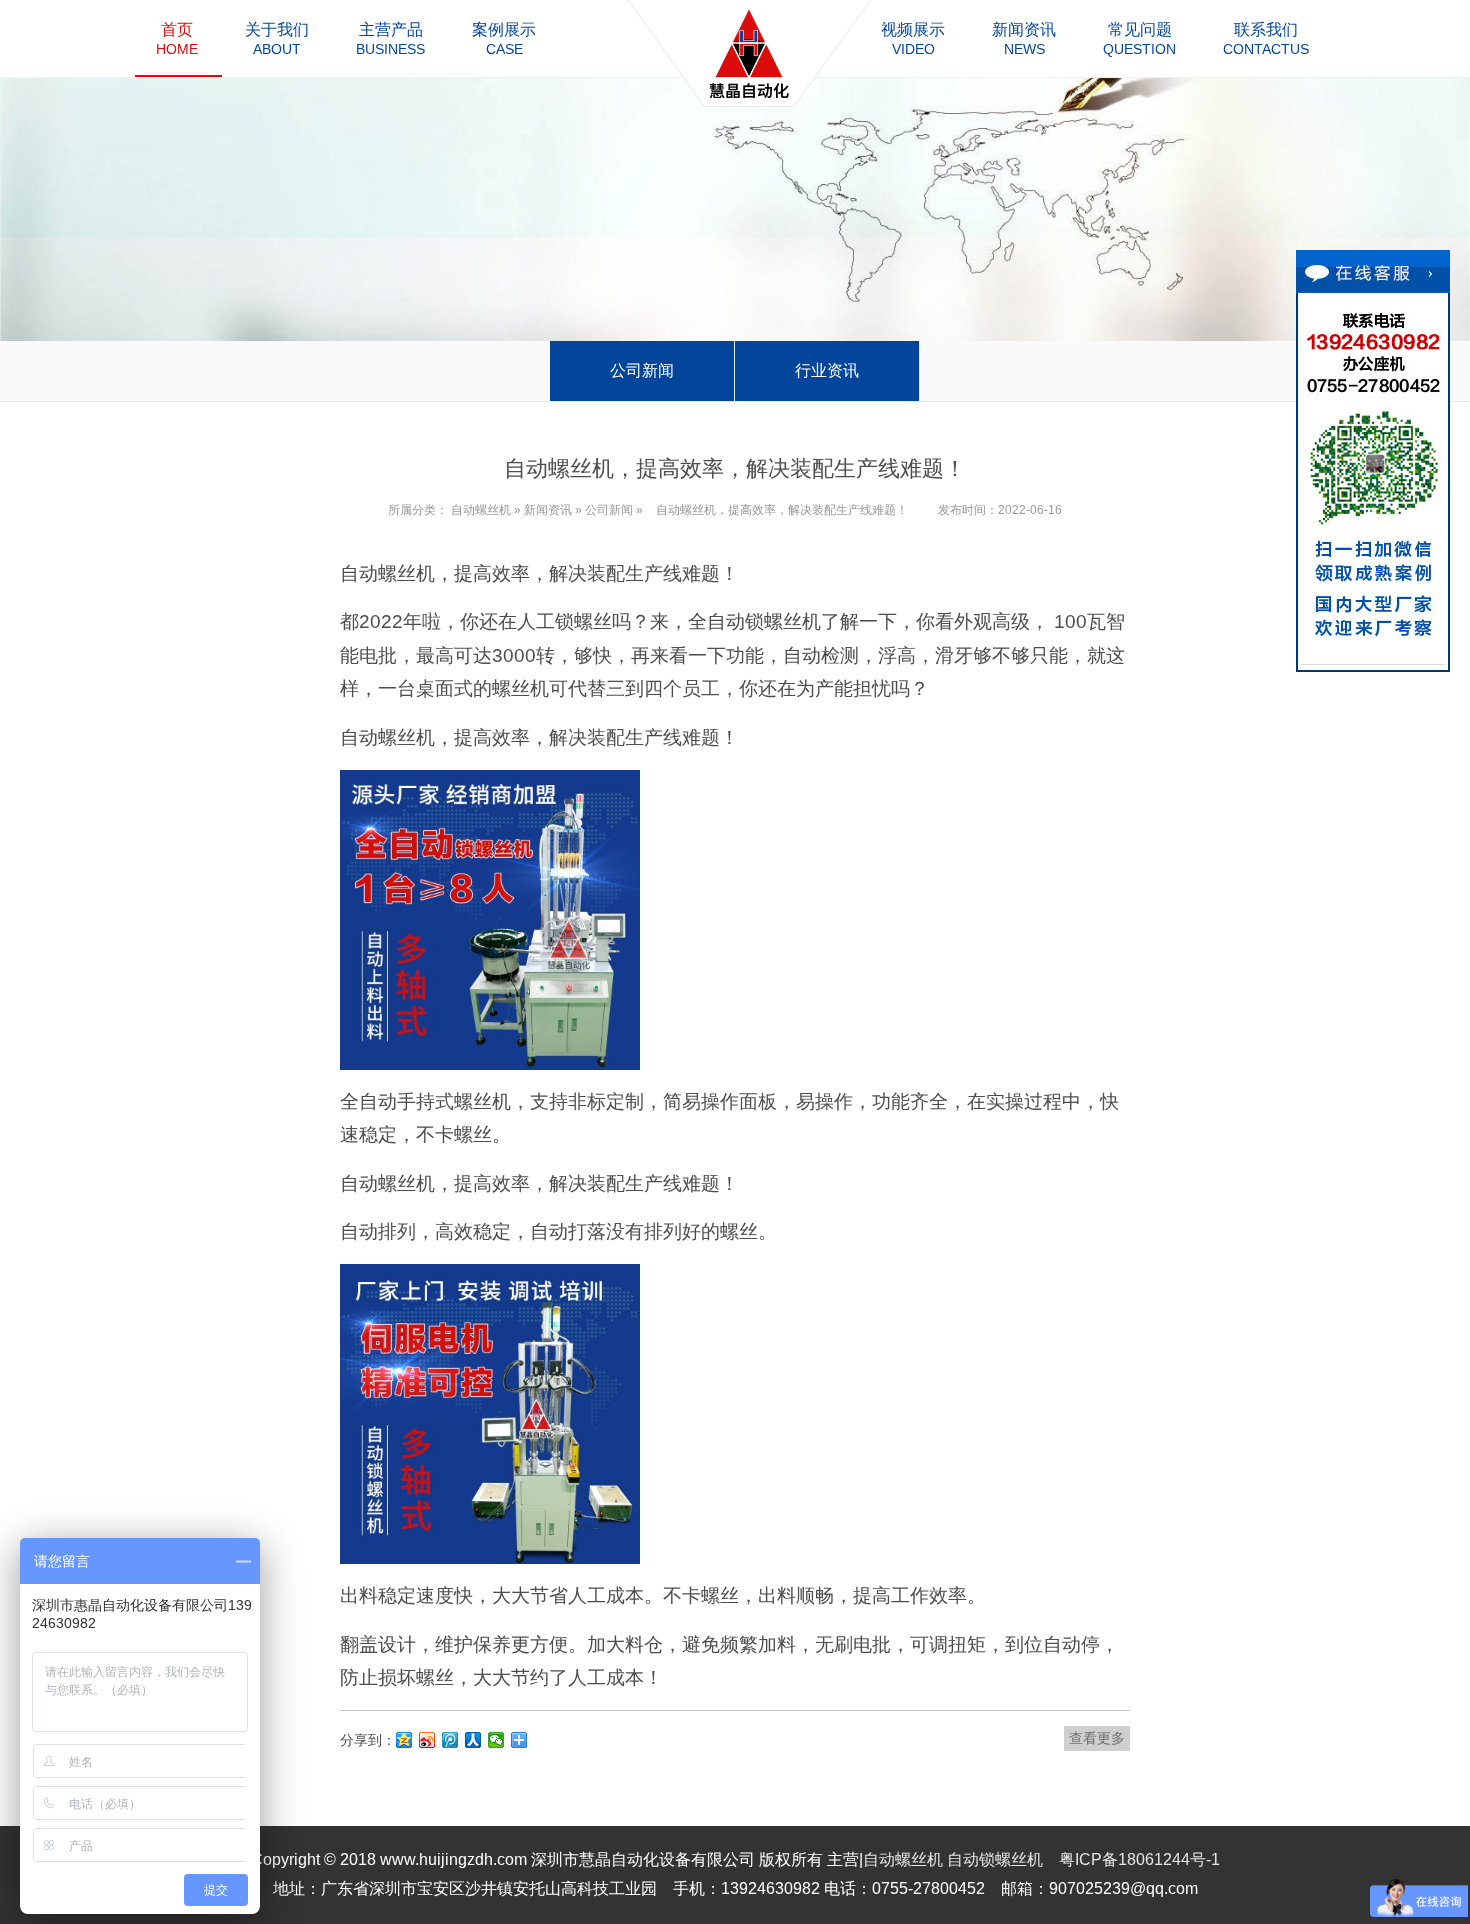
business (390, 39)
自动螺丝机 (481, 510)
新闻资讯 (548, 510)
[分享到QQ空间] (404, 1740)
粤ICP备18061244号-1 (1139, 1859)
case (504, 39)
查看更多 (1097, 1738)
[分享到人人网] (473, 1740)
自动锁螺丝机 (995, 1859)
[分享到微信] (496, 1740)
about (277, 39)
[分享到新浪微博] (427, 1740)
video (913, 39)
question (1139, 39)
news (1024, 39)
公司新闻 (642, 370)
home (177, 39)
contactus (1266, 39)
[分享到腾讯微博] (450, 1740)
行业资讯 (827, 370)
